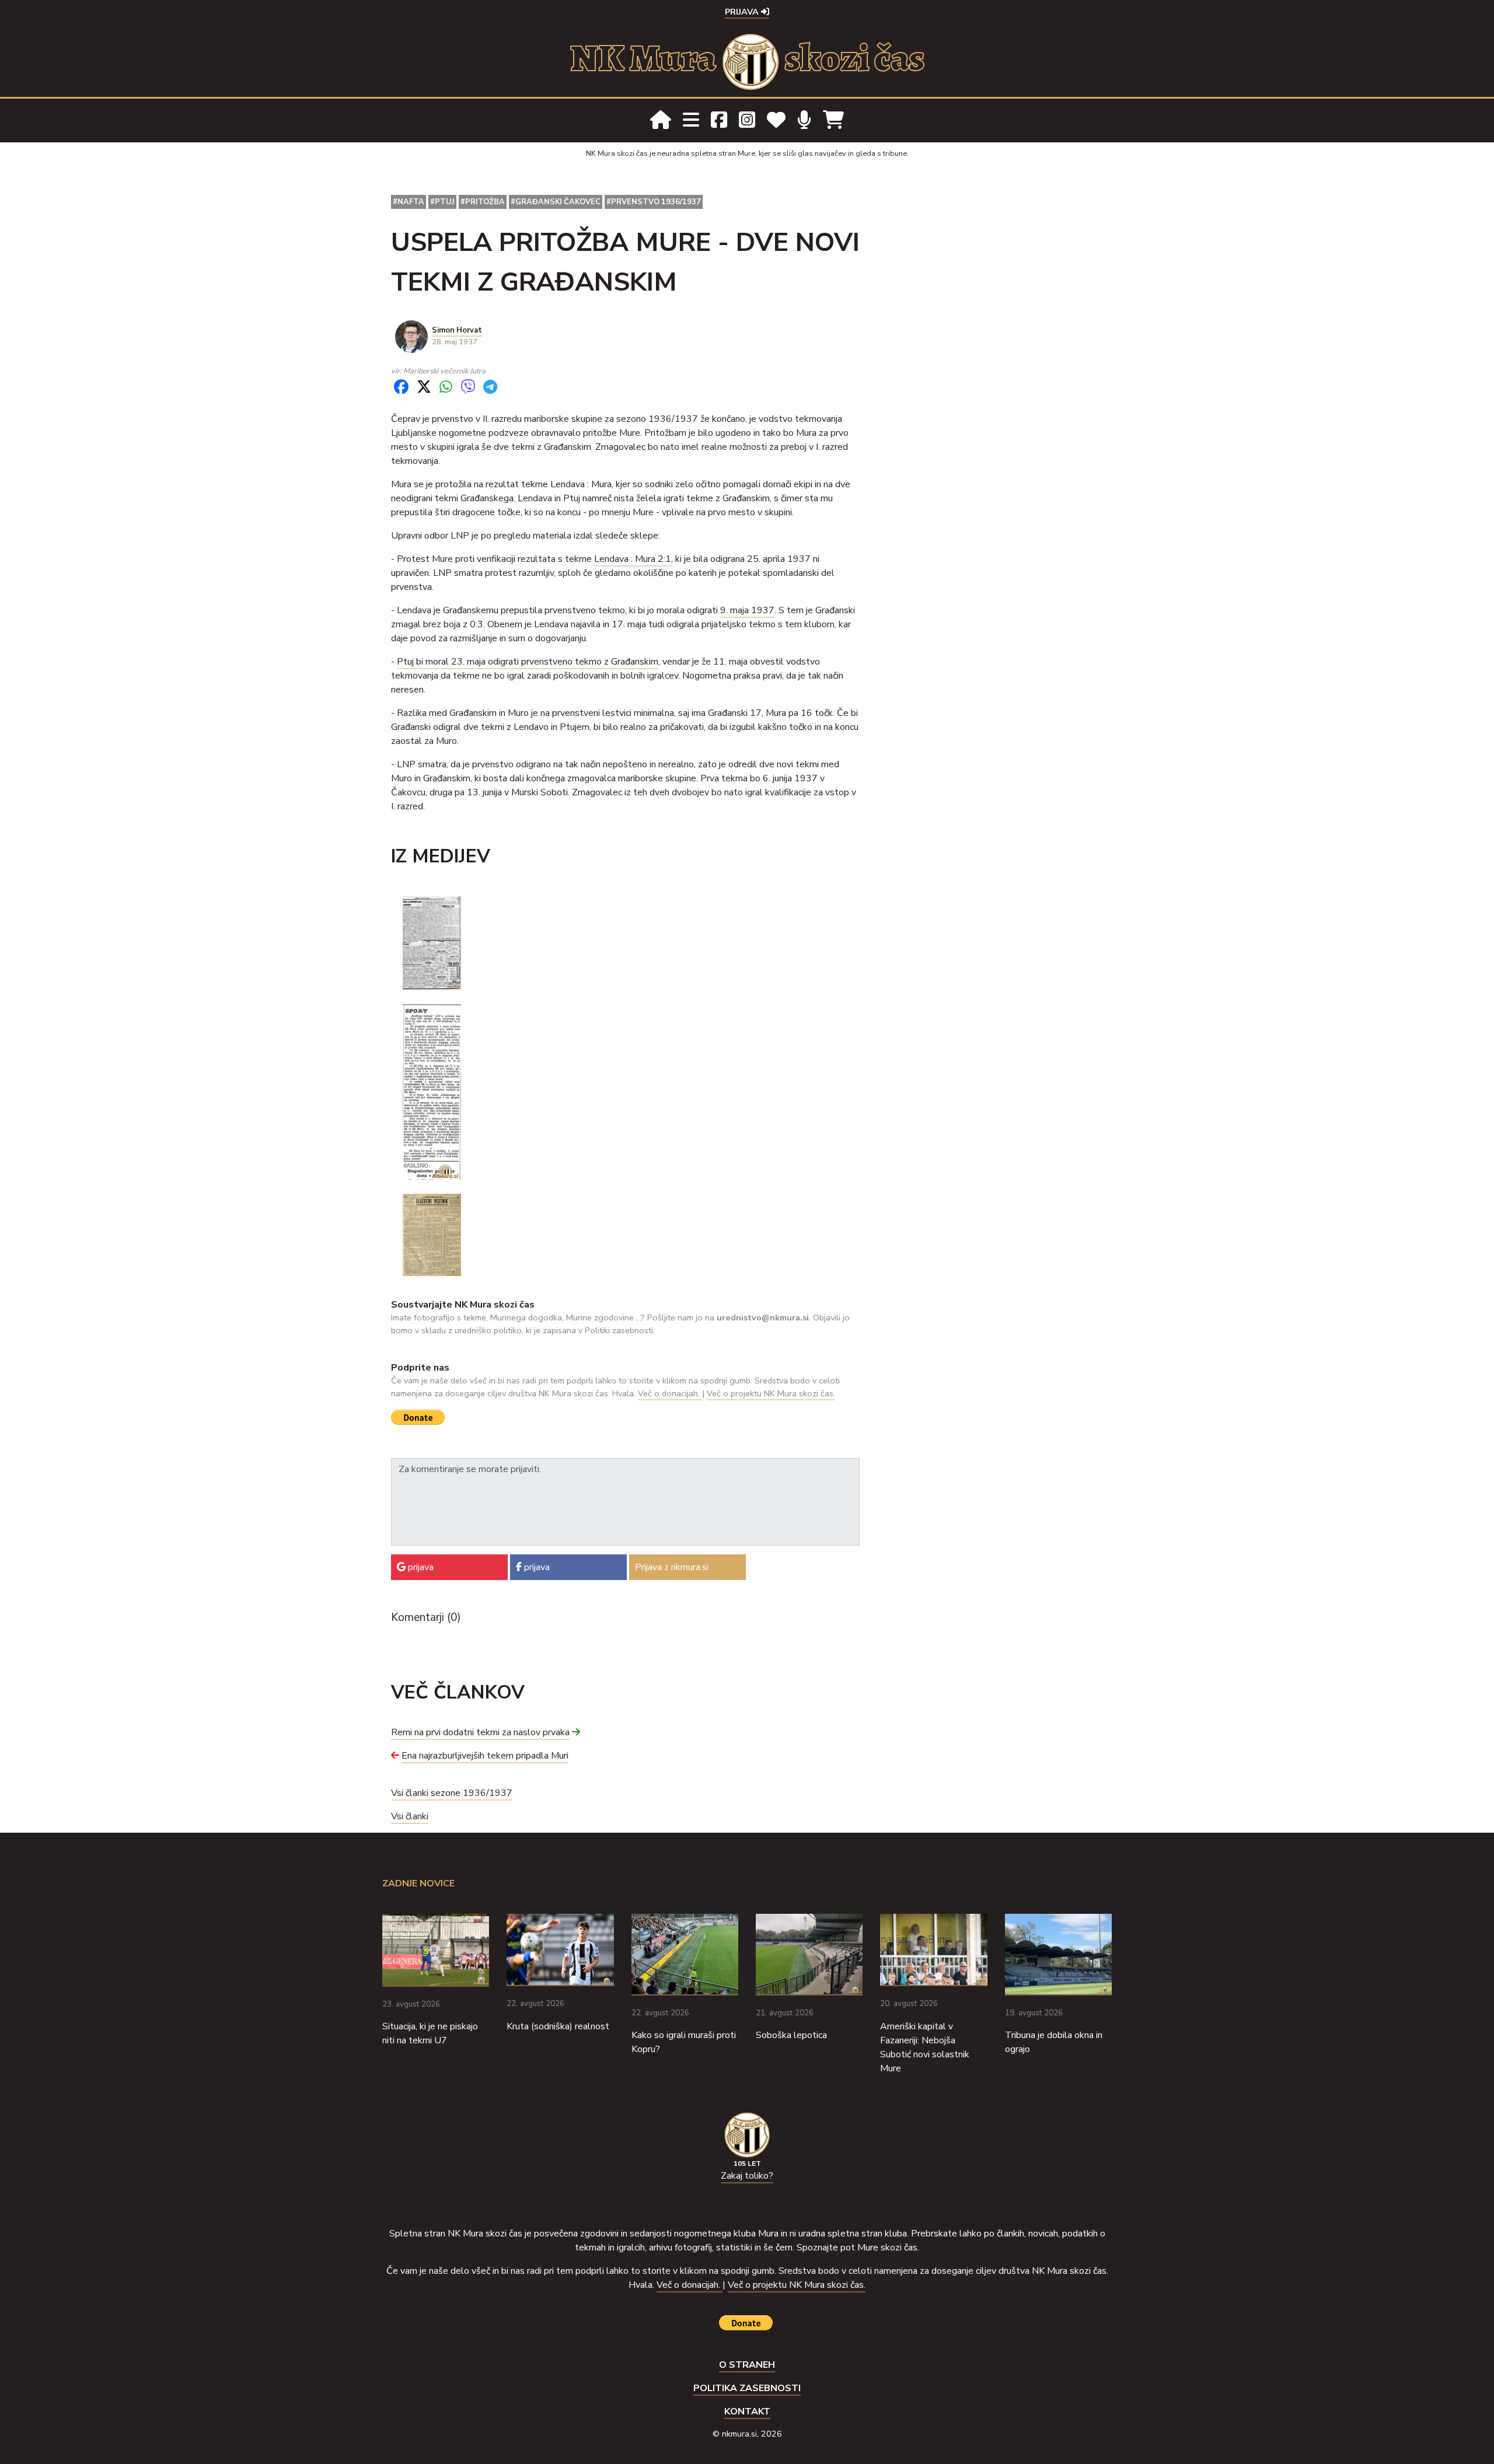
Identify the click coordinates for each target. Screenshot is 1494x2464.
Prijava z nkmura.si (672, 1567)
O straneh (747, 2365)
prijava (420, 1567)
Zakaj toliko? (747, 2176)
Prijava (743, 12)
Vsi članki (410, 1816)
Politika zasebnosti (747, 2388)
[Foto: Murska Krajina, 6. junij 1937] (432, 1091)
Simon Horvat (457, 330)
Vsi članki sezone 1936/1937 (452, 1793)
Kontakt (747, 2411)
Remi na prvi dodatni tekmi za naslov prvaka (480, 1732)
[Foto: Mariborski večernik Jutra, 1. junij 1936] (432, 942)
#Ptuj (442, 202)
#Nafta (409, 202)
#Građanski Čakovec (556, 202)
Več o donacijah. (670, 1393)
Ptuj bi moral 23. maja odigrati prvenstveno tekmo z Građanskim (528, 662)
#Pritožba (483, 202)
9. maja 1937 (747, 610)
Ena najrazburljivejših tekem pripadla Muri (485, 1756)
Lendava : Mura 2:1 (633, 559)
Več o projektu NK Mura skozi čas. (771, 1393)
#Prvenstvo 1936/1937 (654, 202)
